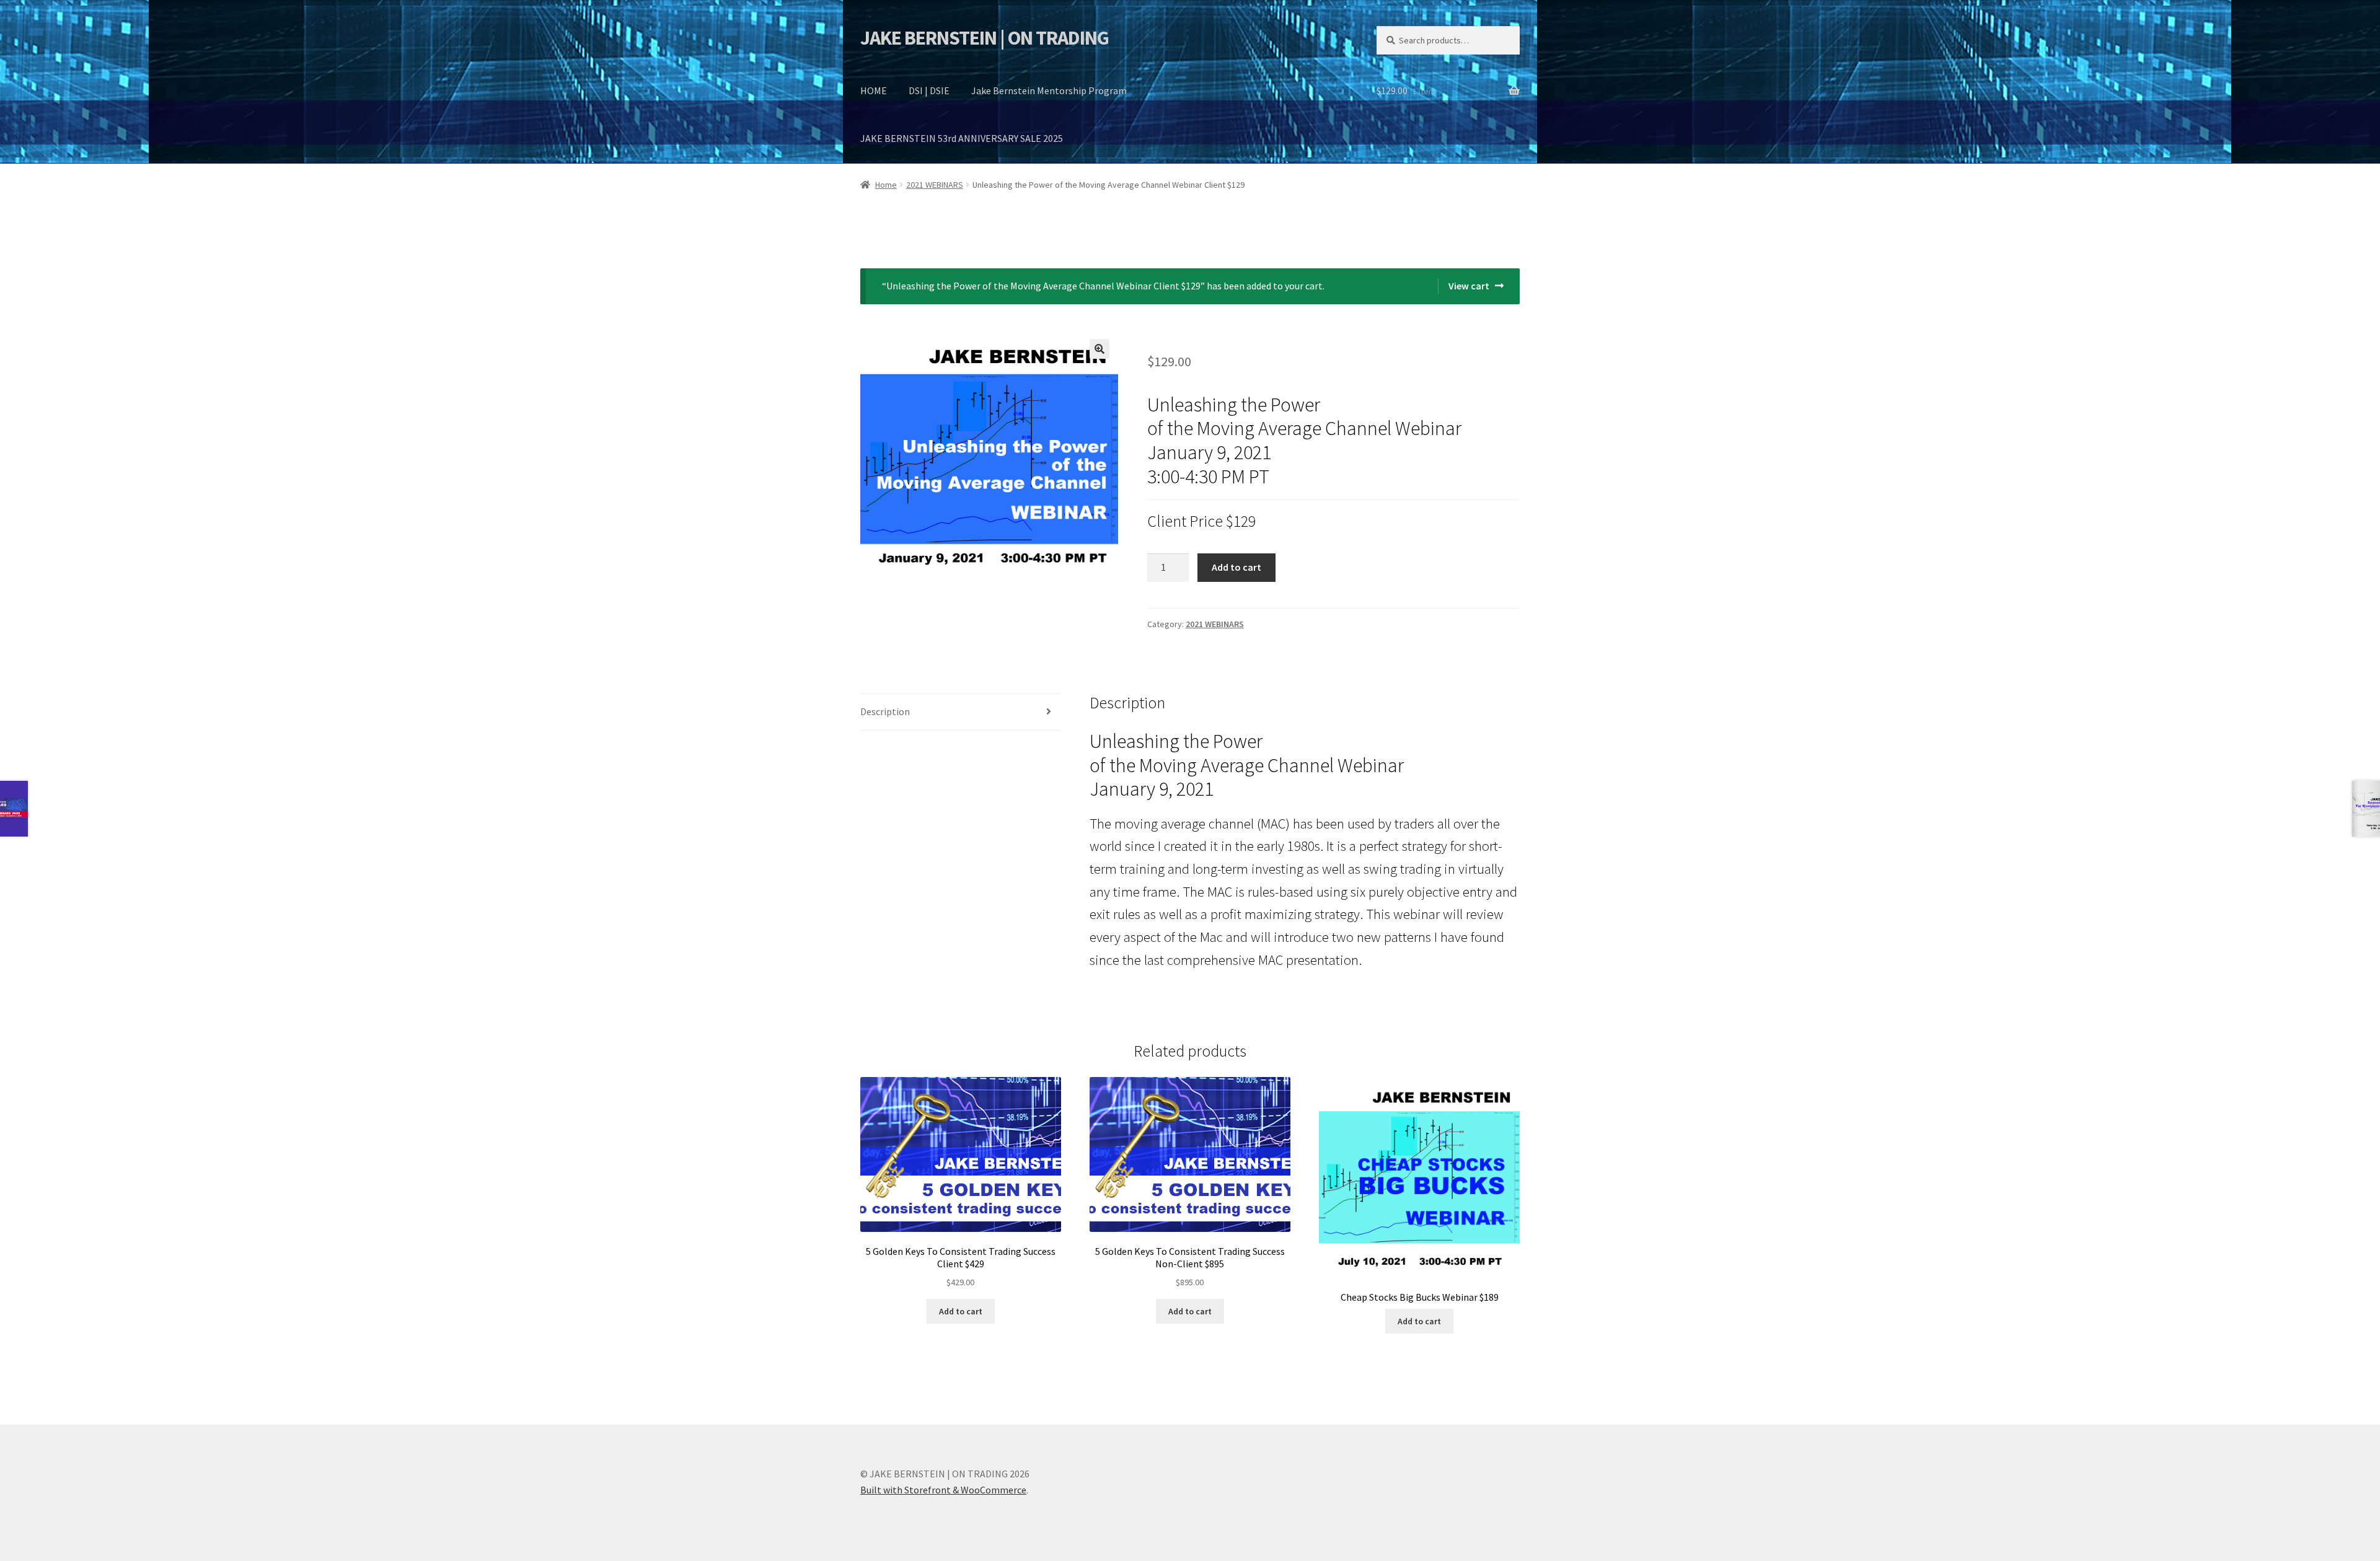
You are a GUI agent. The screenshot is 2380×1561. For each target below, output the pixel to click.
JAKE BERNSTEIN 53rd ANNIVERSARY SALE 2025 (962, 138)
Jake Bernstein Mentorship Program (1049, 90)
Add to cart (1236, 567)
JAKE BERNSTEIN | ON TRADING (985, 38)
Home (886, 185)
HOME (874, 90)
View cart (1469, 286)
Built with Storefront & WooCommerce (943, 1490)
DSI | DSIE (929, 90)
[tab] (961, 712)
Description (885, 711)
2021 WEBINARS (935, 185)
